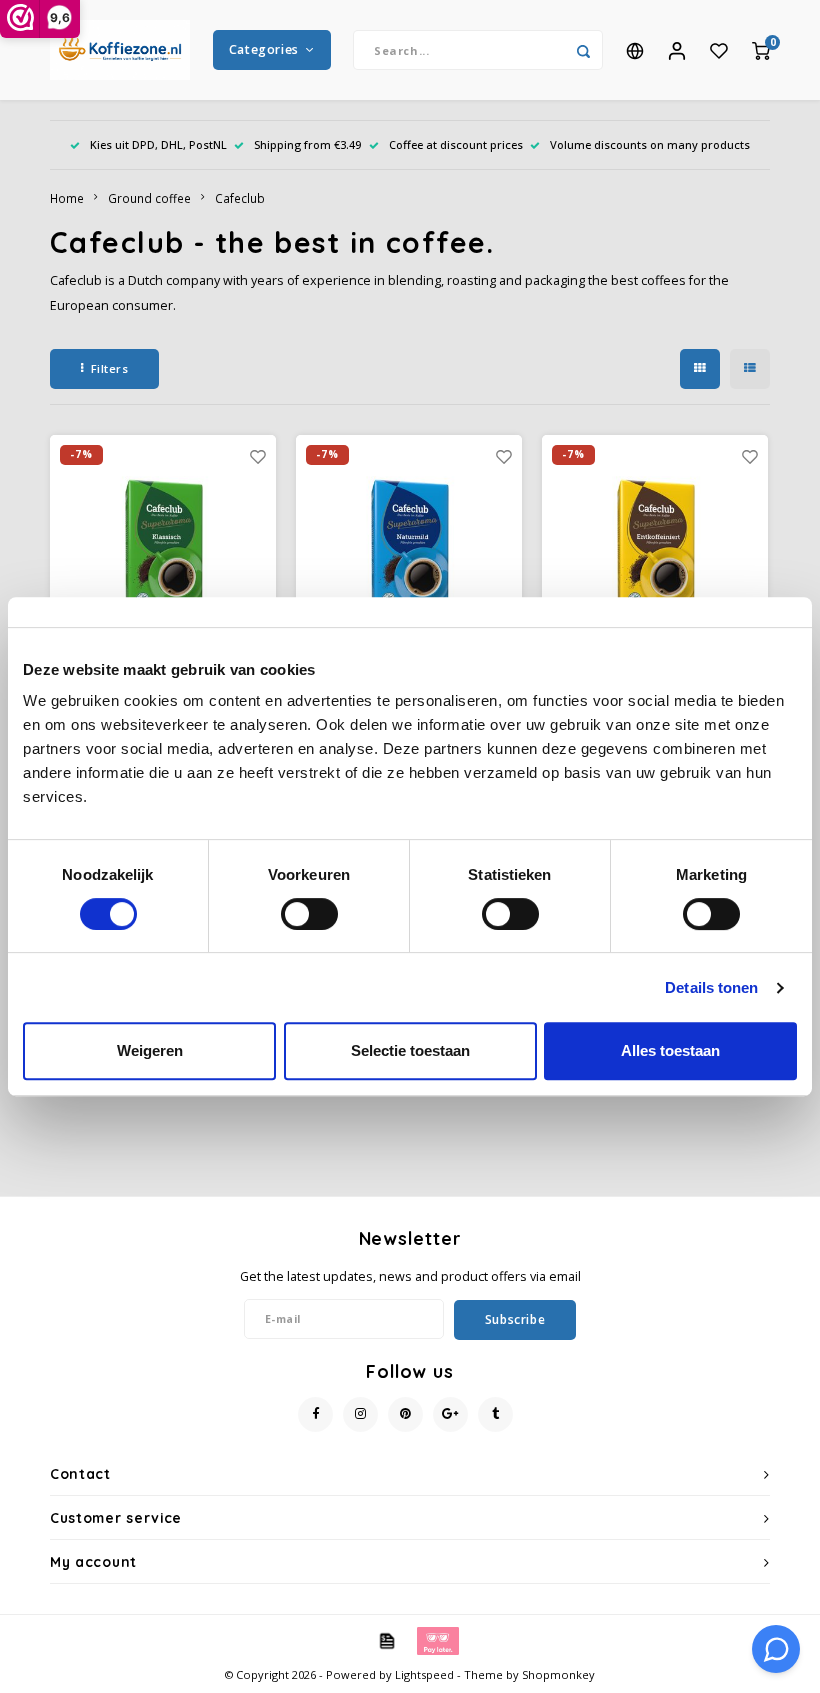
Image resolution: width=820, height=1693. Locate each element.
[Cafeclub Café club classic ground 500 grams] (163, 549)
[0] (761, 50)
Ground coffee (149, 198)
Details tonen (711, 987)
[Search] (583, 50)
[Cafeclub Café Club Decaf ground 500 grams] (655, 549)
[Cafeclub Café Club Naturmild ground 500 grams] (409, 549)
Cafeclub (240, 198)
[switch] (309, 914)
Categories (264, 49)
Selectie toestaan (410, 1050)
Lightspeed (424, 1674)
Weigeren (150, 1050)
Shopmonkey (558, 1674)
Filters (110, 368)
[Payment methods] (386, 1639)
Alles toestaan (670, 1050)
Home (67, 198)
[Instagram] (360, 1414)
